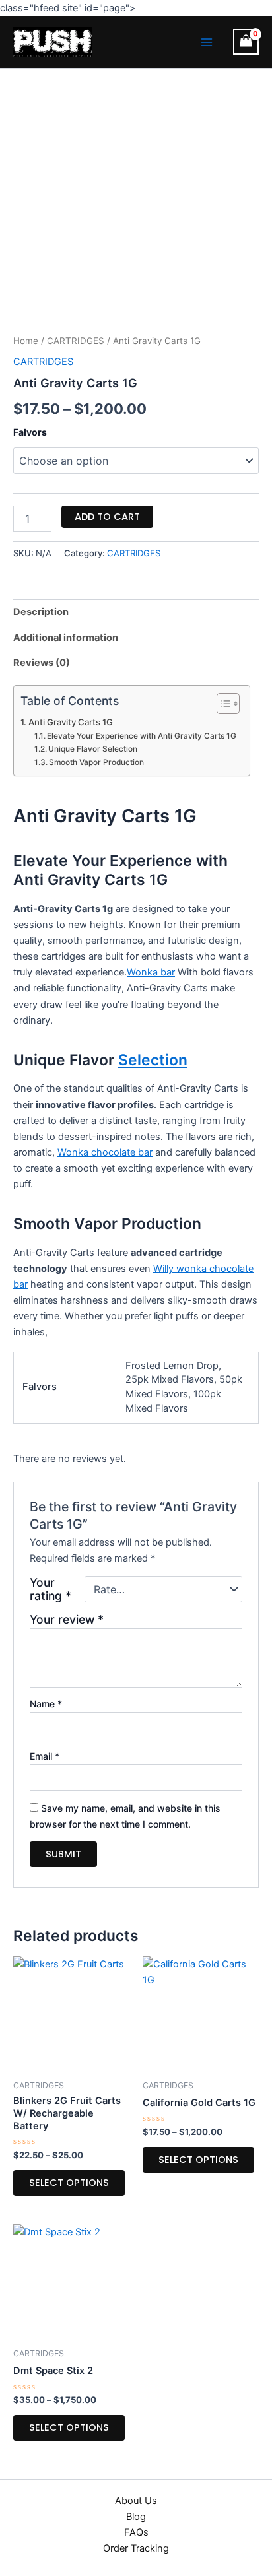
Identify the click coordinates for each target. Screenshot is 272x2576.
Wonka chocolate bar (105, 1152)
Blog (136, 2517)
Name (46, 1704)
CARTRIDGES (76, 341)
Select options (69, 2183)
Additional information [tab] (66, 638)
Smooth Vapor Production (96, 762)
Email (45, 1756)
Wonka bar (151, 972)
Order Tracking (136, 2548)
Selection (153, 1060)
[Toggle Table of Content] (221, 704)
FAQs (136, 2532)
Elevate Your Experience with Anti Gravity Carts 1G (142, 736)
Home (26, 341)
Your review (67, 1619)
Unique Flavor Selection (93, 749)
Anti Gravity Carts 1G (71, 722)
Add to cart (107, 517)
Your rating (51, 1589)
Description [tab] (41, 612)
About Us (136, 2501)
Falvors (30, 432)
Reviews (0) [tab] (42, 663)
